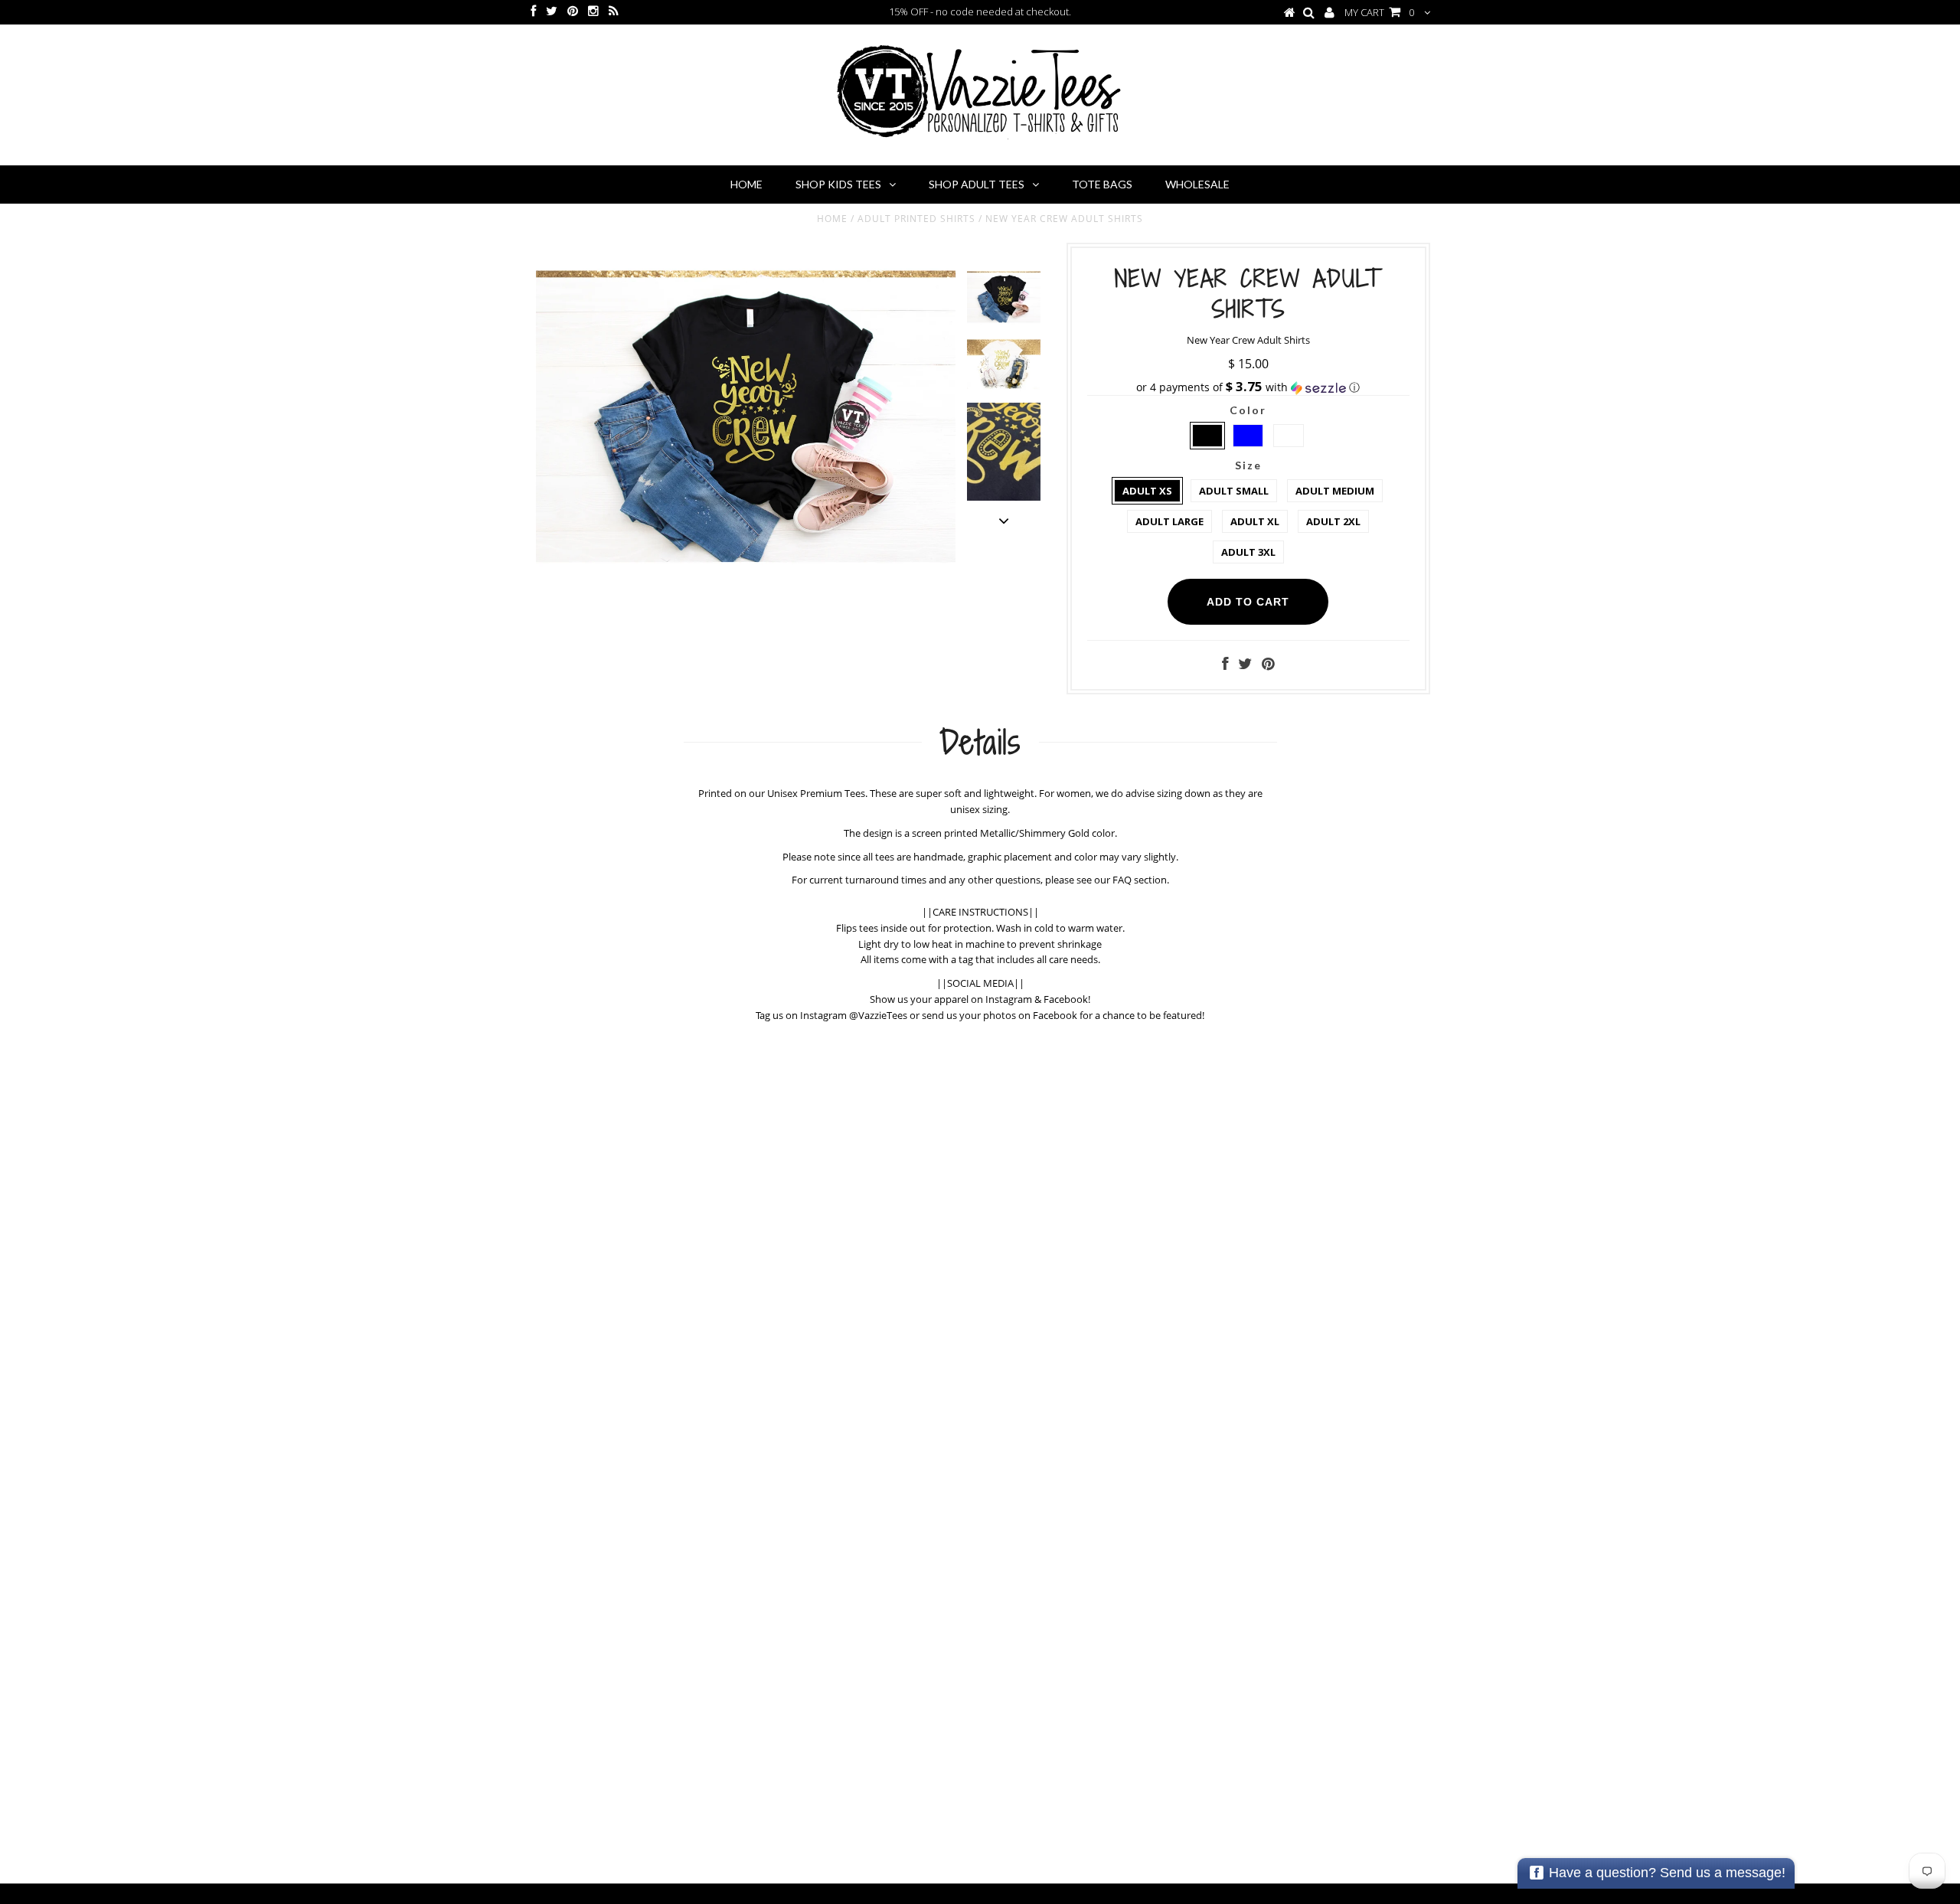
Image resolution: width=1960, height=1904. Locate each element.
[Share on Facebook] (1225, 665)
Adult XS (1147, 491)
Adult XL (1255, 521)
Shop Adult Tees (977, 184)
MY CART (1379, 12)
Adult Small (1234, 491)
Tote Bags (1102, 184)
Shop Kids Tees (838, 184)
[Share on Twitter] (1245, 665)
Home (746, 184)
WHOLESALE (1197, 184)
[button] (1248, 387)
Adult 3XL (1248, 552)
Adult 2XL (1333, 521)
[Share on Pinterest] (1268, 665)
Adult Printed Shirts (916, 219)
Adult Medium (1335, 491)
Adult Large (1169, 521)
